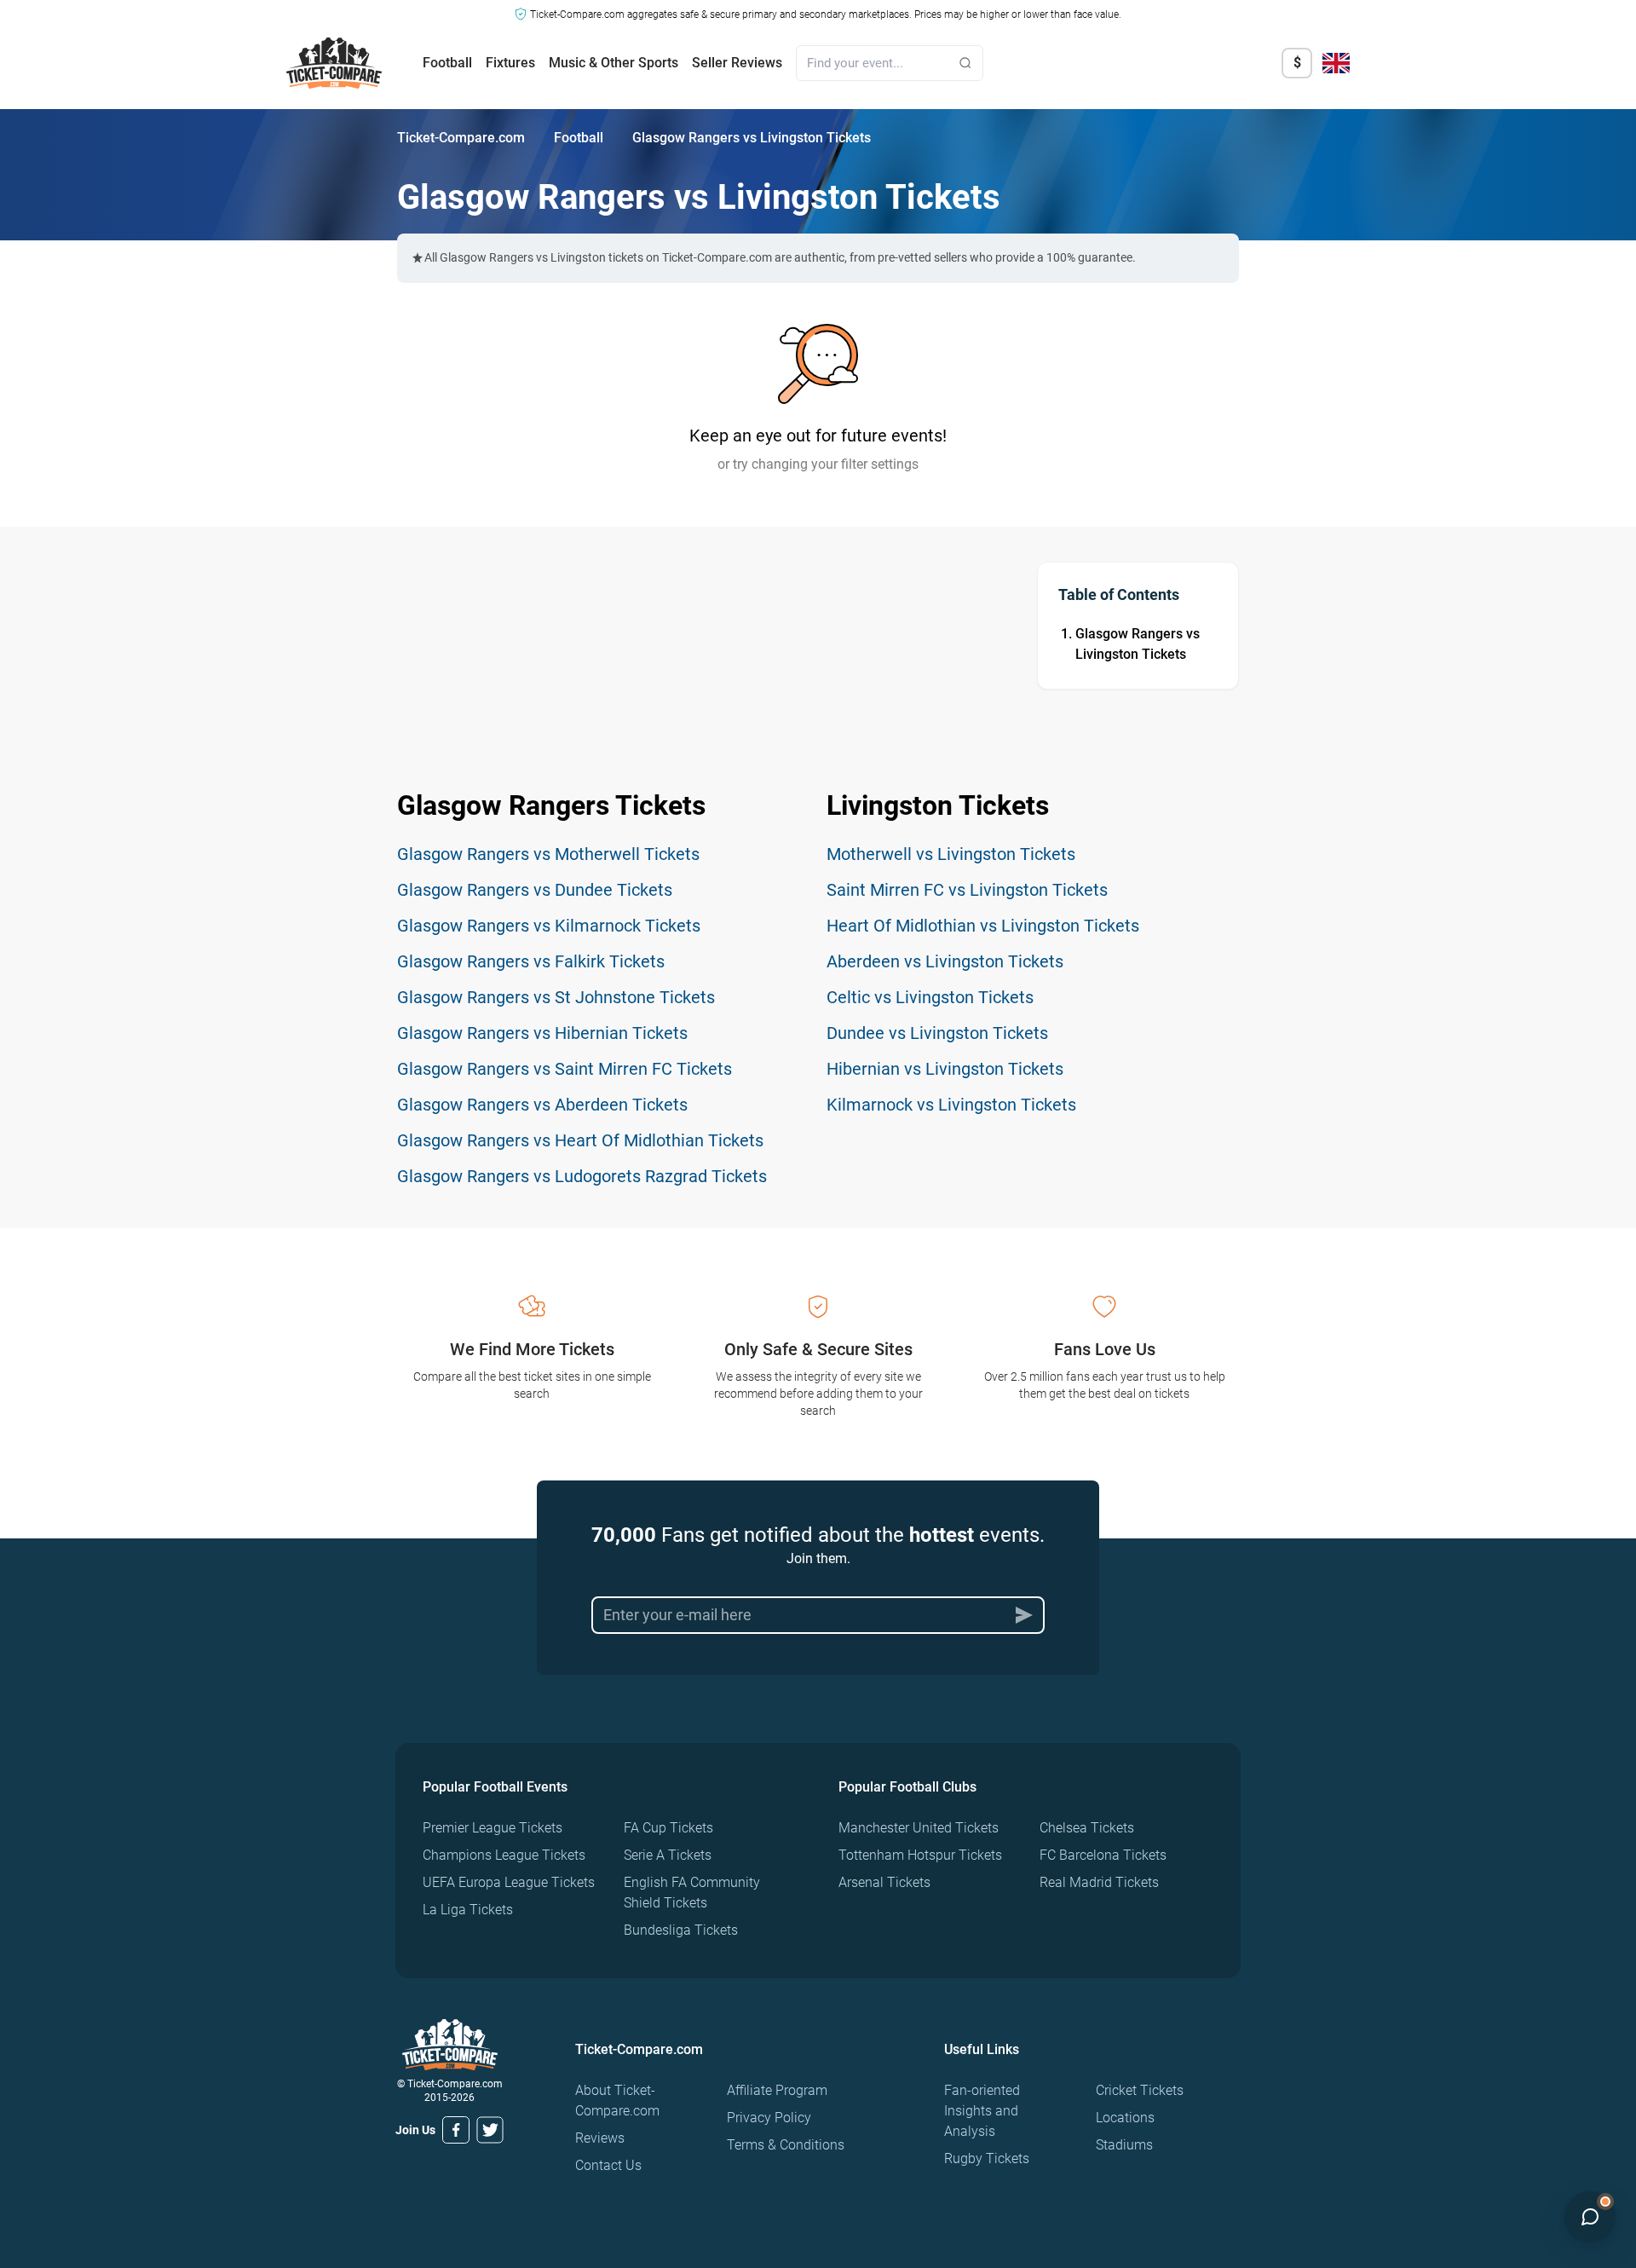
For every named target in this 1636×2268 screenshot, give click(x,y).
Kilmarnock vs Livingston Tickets (951, 1105)
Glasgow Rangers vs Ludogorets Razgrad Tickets (582, 1176)
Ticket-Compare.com (461, 138)
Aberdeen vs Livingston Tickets (945, 961)
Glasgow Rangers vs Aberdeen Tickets (542, 1105)
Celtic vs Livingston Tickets (930, 997)
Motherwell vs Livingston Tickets (951, 854)
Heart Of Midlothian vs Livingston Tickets (983, 926)
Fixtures (510, 63)
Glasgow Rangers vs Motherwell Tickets (548, 854)
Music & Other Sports (613, 63)
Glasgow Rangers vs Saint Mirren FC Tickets (565, 1069)
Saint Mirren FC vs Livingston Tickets (967, 890)
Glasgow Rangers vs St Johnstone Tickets (556, 997)
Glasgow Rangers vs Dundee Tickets (535, 890)
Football (447, 63)
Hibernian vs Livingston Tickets (945, 1069)
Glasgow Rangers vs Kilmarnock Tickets (549, 926)
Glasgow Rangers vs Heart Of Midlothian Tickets (580, 1140)
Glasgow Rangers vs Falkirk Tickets (531, 961)
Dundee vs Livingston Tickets (937, 1033)
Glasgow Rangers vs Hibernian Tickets (542, 1033)
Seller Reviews (737, 63)
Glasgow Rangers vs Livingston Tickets (1138, 644)
